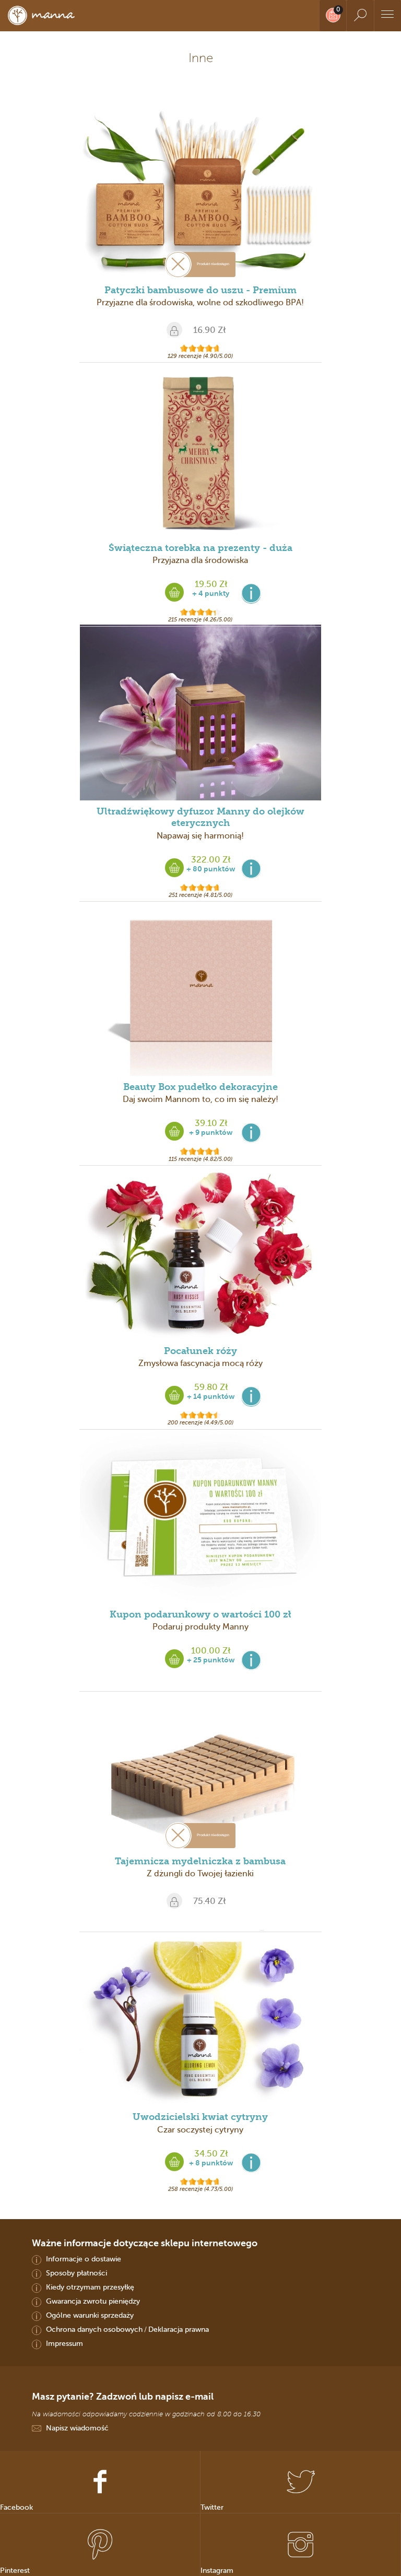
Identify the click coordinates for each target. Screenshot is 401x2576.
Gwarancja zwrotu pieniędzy (93, 2301)
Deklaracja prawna (179, 2329)
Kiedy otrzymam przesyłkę (90, 2287)
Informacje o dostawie (84, 2259)
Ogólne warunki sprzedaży (90, 2315)
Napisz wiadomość (77, 2428)
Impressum (64, 2343)
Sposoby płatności (76, 2273)
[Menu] (387, 16)
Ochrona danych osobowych (94, 2329)
